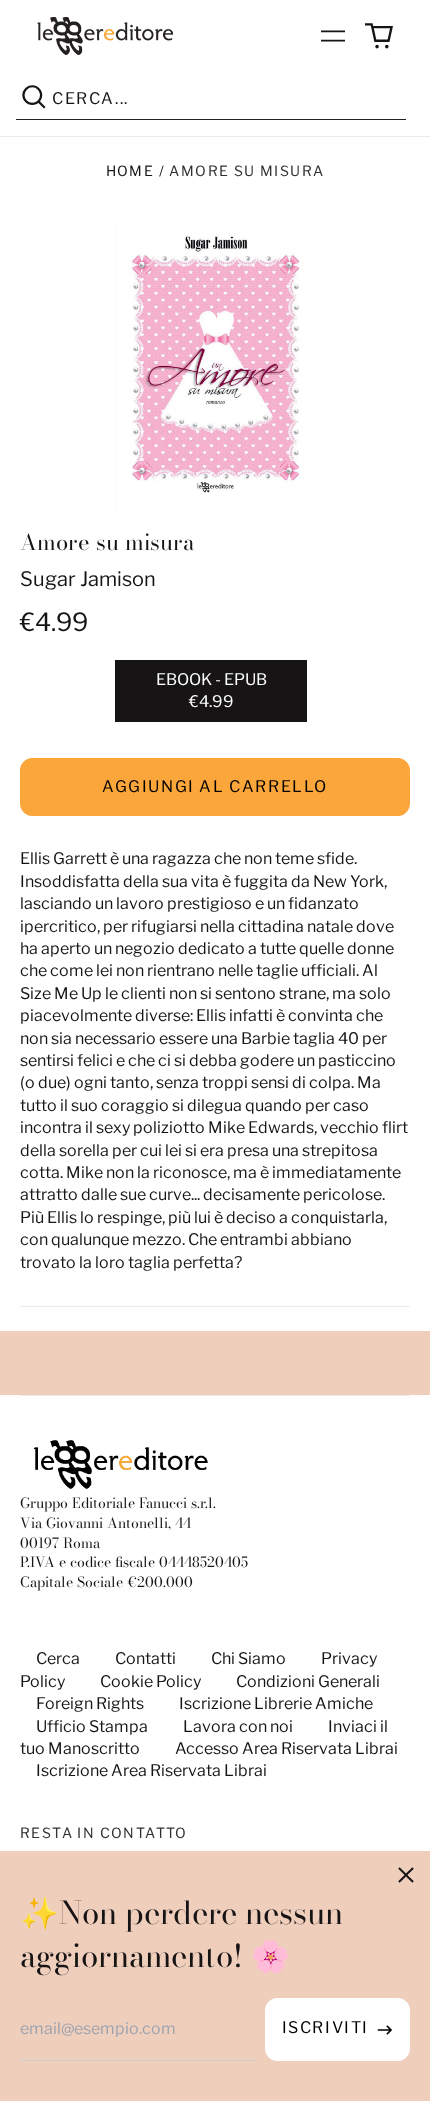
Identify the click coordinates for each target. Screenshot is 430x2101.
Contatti (145, 1658)
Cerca (58, 1658)
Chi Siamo (248, 1658)
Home (130, 170)
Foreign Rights (90, 1703)
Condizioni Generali (308, 1681)
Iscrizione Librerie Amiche (276, 1703)
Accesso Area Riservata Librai (286, 1748)
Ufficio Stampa (92, 1726)
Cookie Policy (150, 1681)
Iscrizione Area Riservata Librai (151, 1770)
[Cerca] (34, 100)
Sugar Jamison (88, 579)
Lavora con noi (238, 1726)
